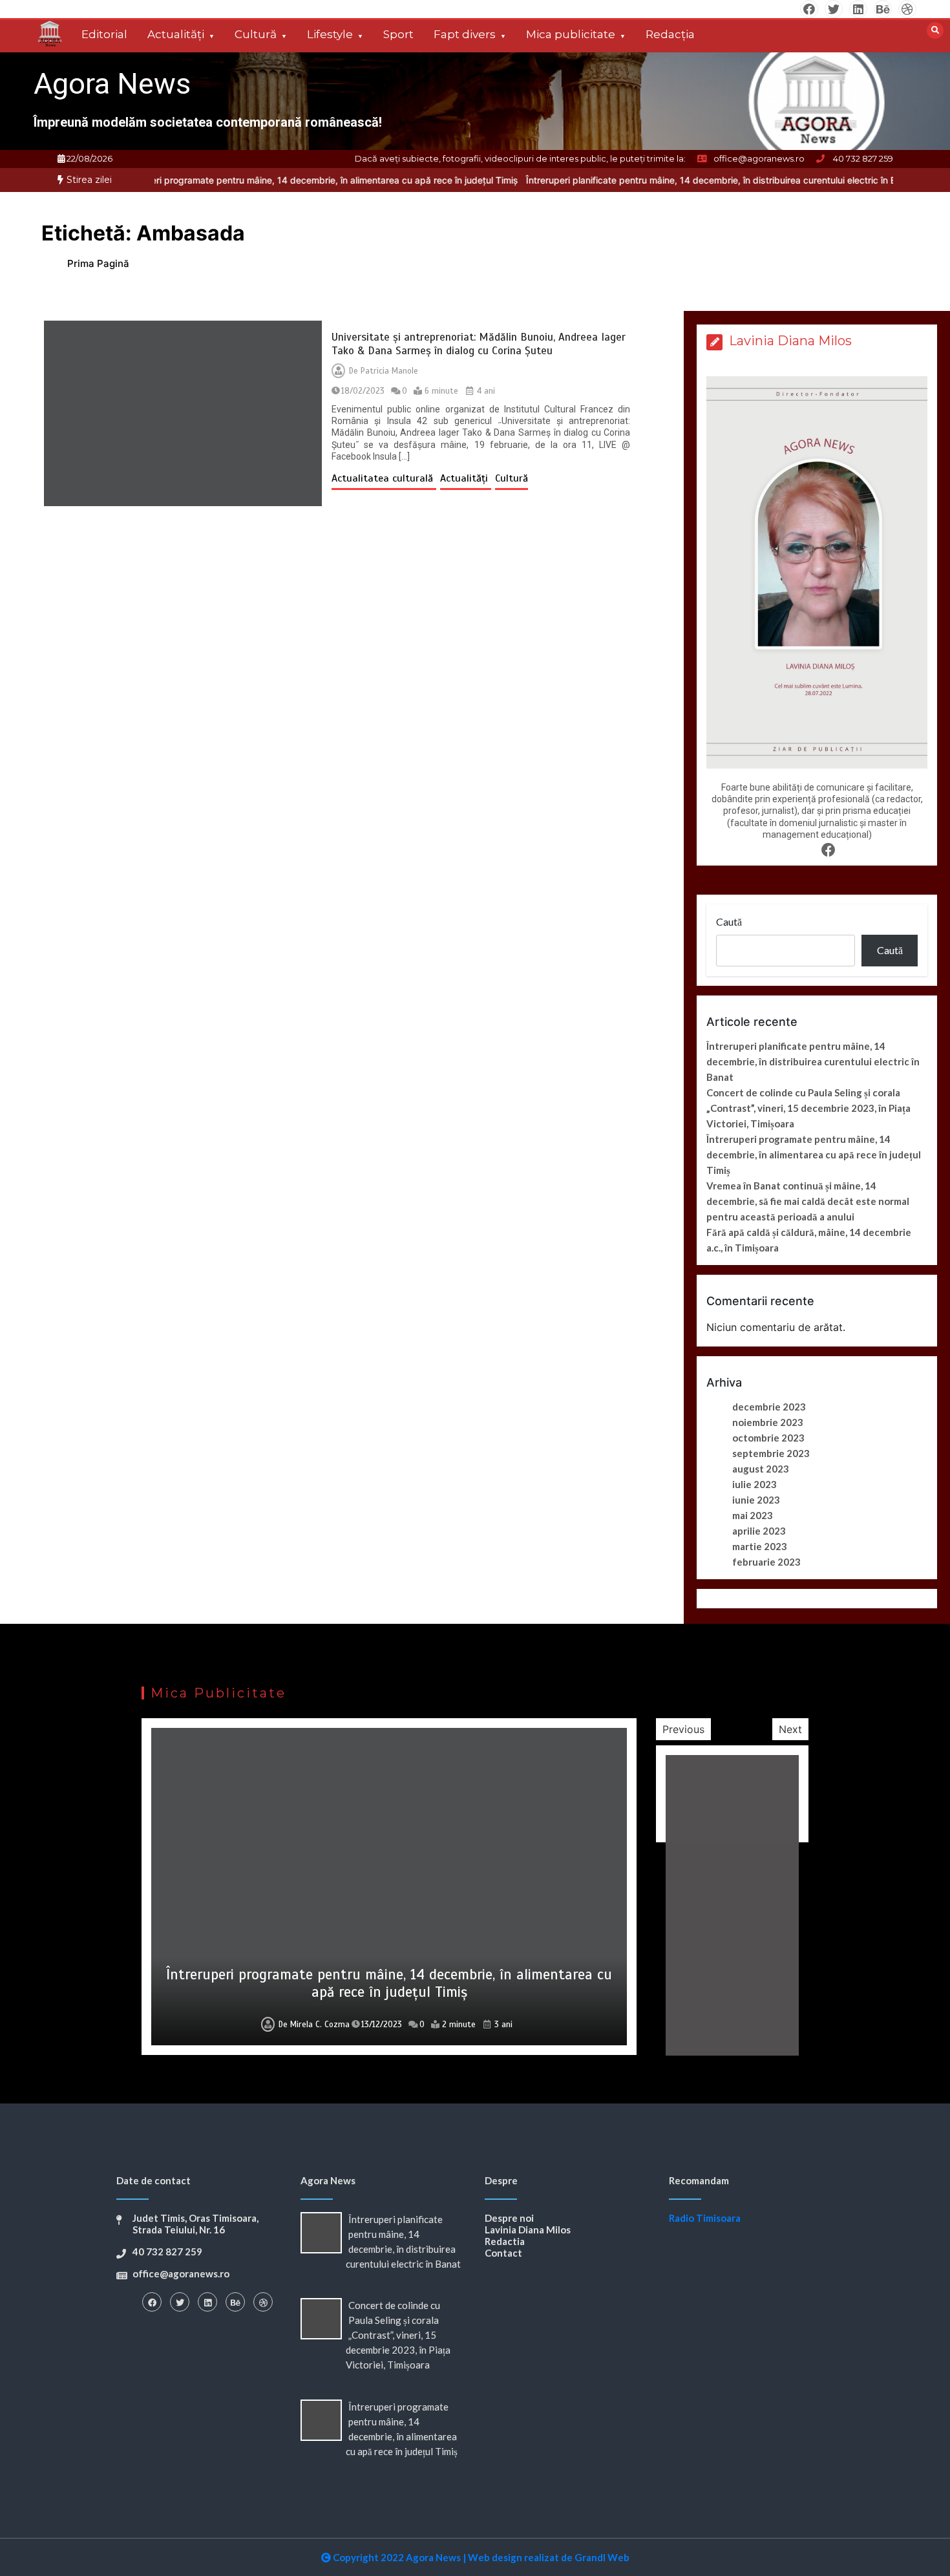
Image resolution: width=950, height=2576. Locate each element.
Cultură (256, 34)
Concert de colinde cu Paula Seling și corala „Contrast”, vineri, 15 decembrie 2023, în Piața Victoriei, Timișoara (808, 1108)
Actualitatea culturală (384, 478)
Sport (398, 34)
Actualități (176, 34)
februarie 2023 (766, 1562)
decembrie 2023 (769, 1407)
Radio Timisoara (705, 2218)
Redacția (670, 34)
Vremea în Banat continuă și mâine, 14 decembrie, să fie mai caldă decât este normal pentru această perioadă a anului (808, 1201)
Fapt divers (465, 34)
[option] (243, 180)
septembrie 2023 (771, 1453)
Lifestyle (330, 34)
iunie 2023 (756, 1500)
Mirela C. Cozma (320, 2025)
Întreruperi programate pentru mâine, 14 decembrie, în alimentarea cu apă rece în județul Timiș (243, 180)
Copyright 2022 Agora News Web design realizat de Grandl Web (480, 2557)
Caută (729, 921)
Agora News (112, 84)
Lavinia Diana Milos (528, 2230)
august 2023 (761, 1469)
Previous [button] (683, 1729)
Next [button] (790, 1729)
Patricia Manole (389, 371)
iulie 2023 (755, 1484)
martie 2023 (760, 1546)
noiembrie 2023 (768, 1422)
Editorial (104, 34)
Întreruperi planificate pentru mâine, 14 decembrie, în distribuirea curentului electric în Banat (646, 180)
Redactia (505, 2241)
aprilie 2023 (759, 1531)
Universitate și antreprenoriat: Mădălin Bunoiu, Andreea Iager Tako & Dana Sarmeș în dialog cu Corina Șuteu (479, 344)
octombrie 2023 (768, 1438)
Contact (503, 2253)
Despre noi (509, 2218)
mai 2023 (753, 1515)
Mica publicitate (571, 34)
